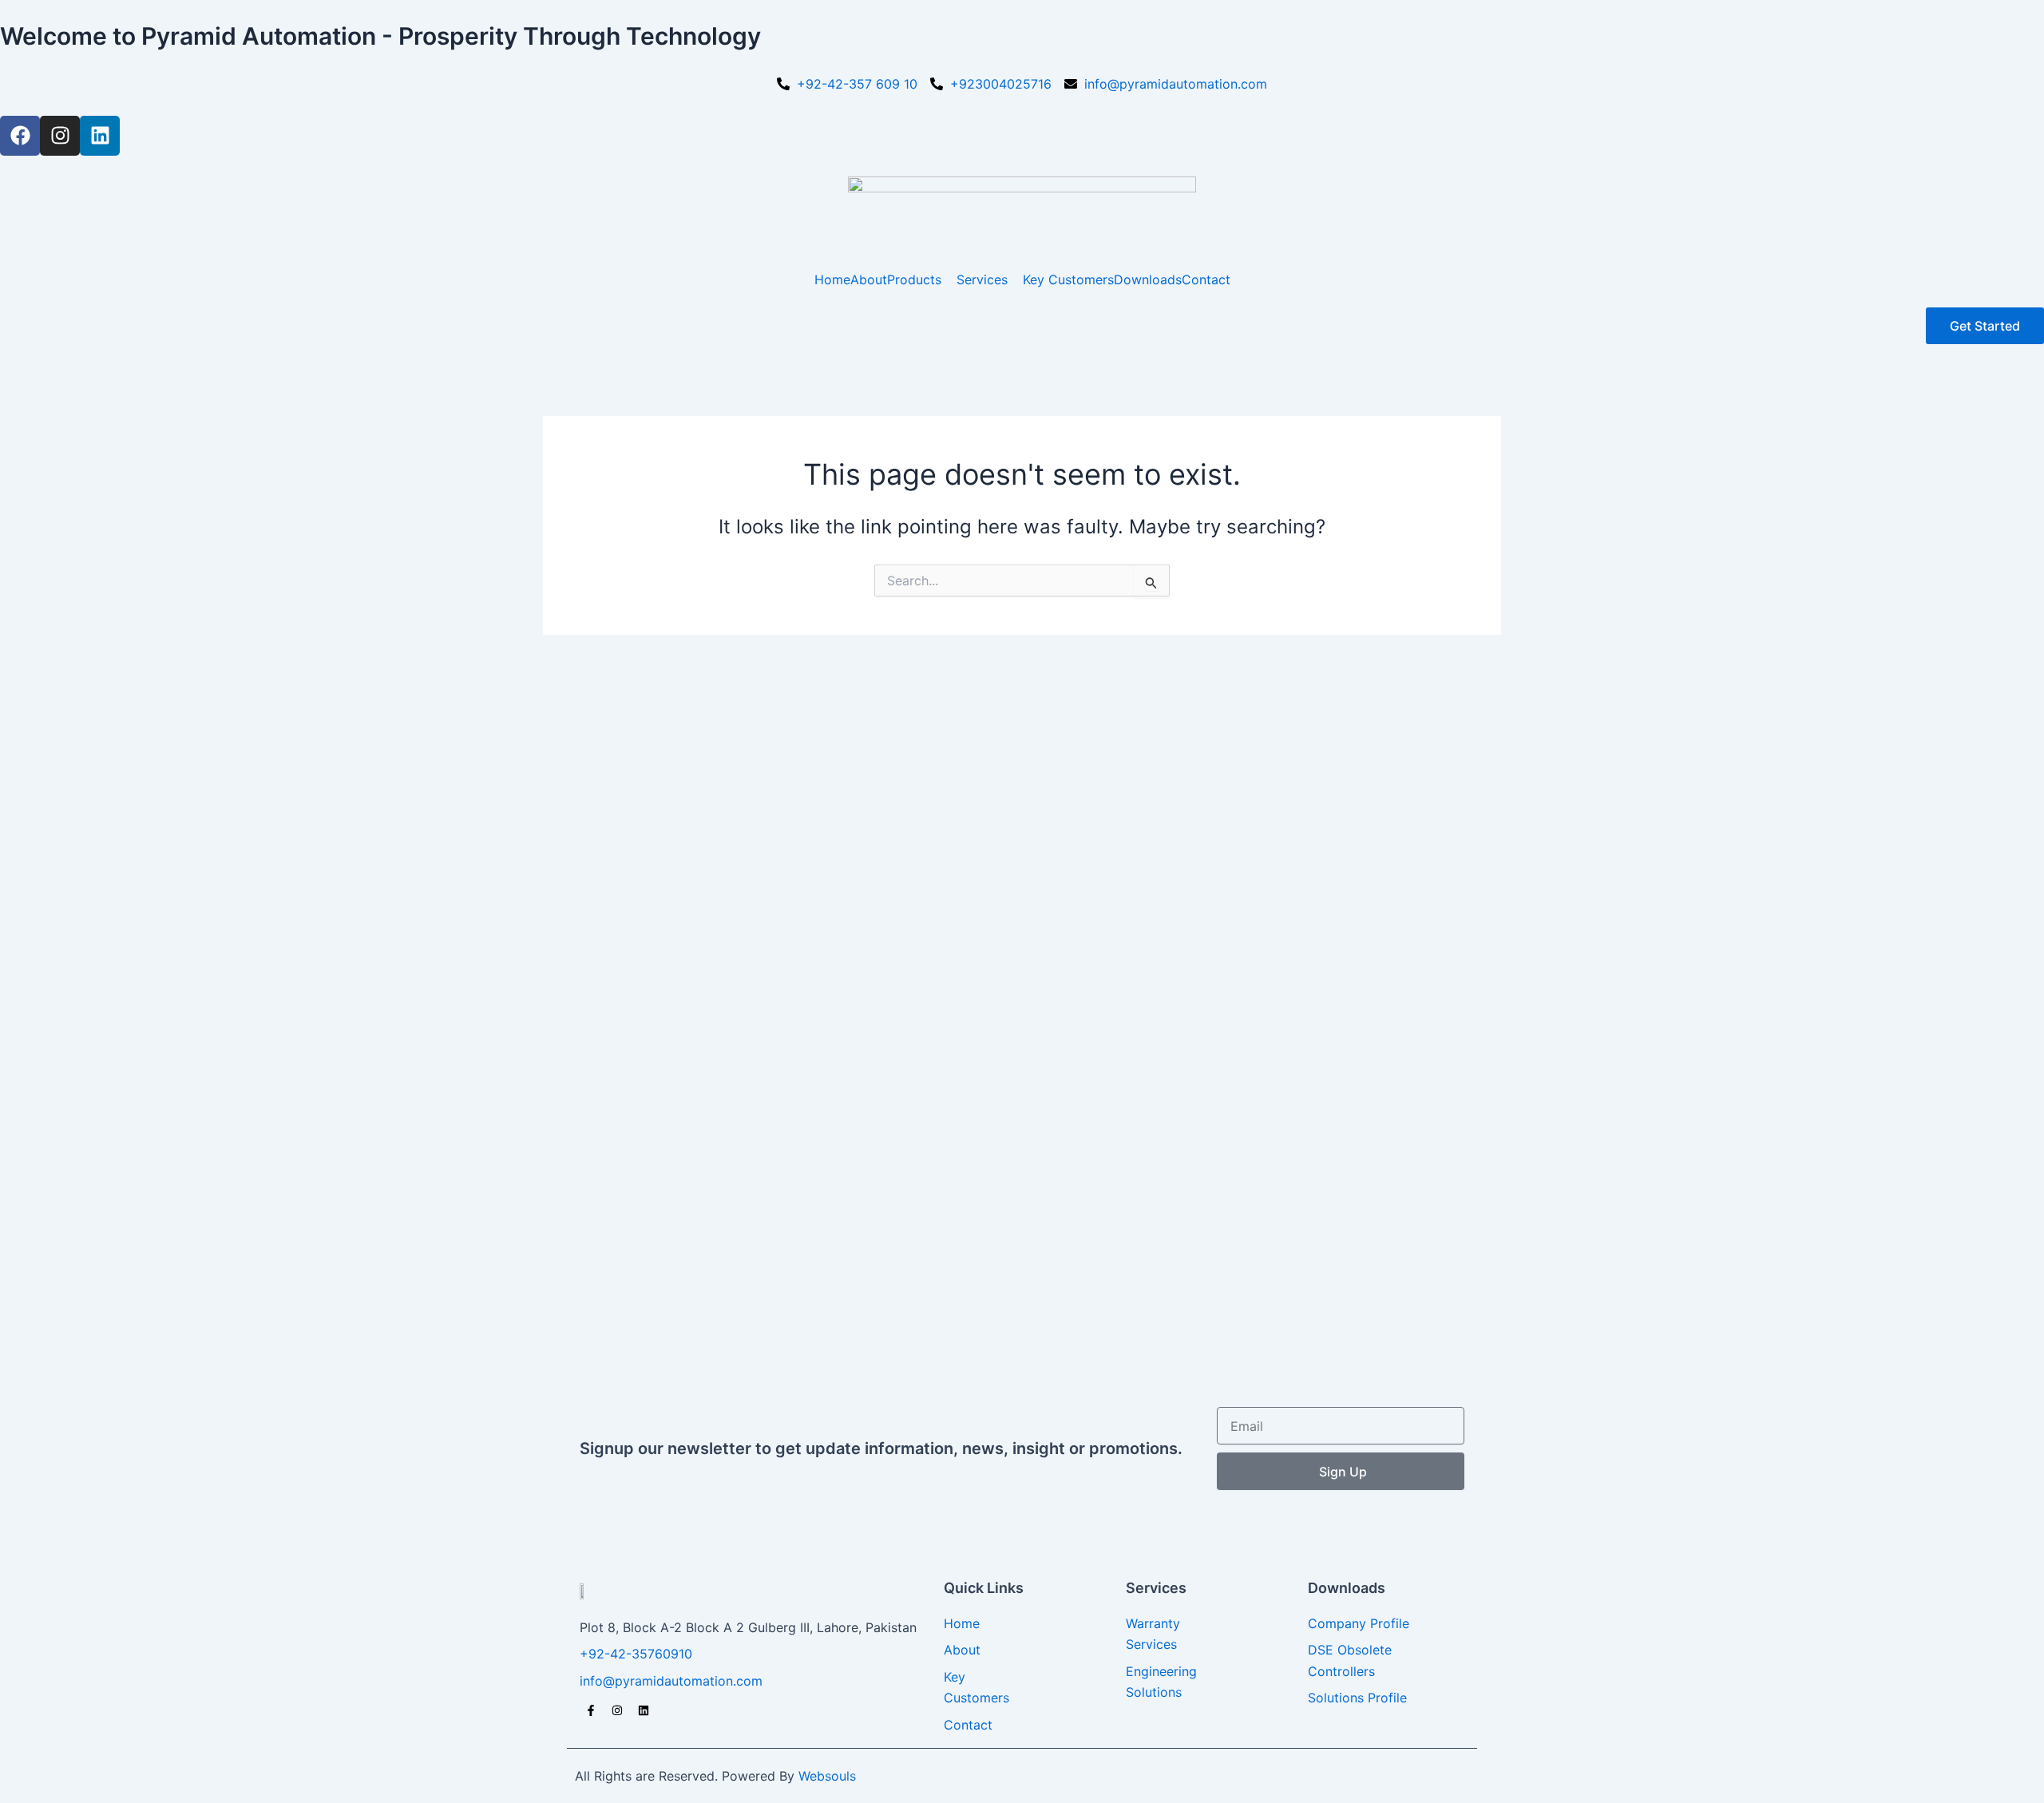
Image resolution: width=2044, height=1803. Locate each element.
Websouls (827, 1776)
